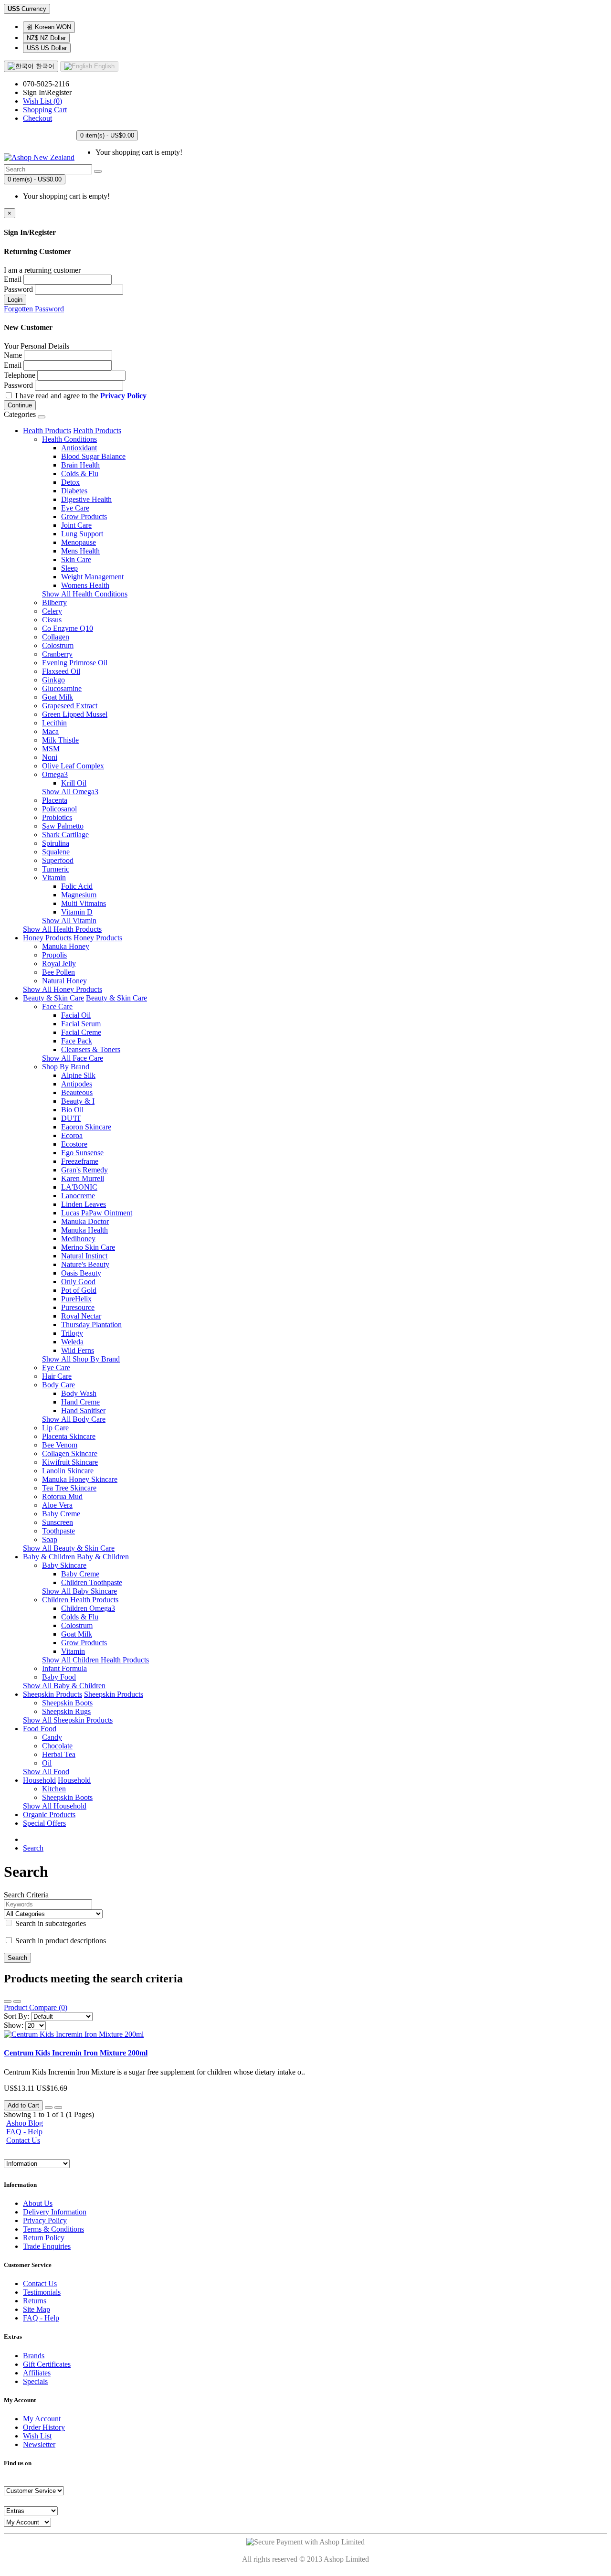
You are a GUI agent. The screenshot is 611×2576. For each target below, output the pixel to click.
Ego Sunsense (82, 1153)
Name (13, 355)
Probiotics (57, 817)
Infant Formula (64, 1668)
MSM (51, 749)
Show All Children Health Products (95, 1660)
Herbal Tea (59, 1754)
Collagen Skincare (70, 1453)
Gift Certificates (47, 2364)
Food (32, 1729)
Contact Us (23, 2140)
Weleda (72, 1342)
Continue (20, 405)
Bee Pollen (58, 972)
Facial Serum (81, 1024)
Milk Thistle (60, 740)
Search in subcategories (50, 1923)
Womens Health (85, 585)
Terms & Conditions (53, 2229)
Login (15, 300)
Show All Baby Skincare (79, 1591)
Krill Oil (74, 783)
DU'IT (71, 1118)
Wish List (37, 2436)
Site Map (37, 2309)
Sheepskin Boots (67, 1703)
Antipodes (77, 1084)
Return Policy (44, 2238)
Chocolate (57, 1746)
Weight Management (92, 577)
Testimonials (42, 2292)
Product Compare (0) (36, 2007)
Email (13, 279)
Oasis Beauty (81, 1273)
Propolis (54, 955)
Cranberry (57, 654)
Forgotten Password (34, 309)
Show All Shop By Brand (81, 1359)
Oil (47, 1763)
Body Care (58, 1385)
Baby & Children (49, 1557)
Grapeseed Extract (70, 706)
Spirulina (56, 843)
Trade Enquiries (47, 2246)
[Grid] (17, 2001)
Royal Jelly (59, 963)
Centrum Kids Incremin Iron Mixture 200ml (76, 2053)
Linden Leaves (84, 1204)
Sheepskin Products (53, 1694)
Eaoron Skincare (86, 1127)
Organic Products (49, 1815)
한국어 (44, 66)
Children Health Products (80, 1600)
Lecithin (54, 723)
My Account (42, 2419)
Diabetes (74, 491)
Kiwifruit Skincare (70, 1462)
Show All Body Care (74, 1419)
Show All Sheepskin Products (68, 1720)
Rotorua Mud (62, 1496)
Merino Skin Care (88, 1247)
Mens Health (80, 551)
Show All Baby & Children (64, 1686)
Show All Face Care (73, 1058)
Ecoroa (72, 1135)
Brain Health (80, 465)
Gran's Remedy (84, 1170)
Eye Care (75, 508)
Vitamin (54, 878)
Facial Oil (76, 1015)
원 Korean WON (49, 27)
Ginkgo (53, 680)
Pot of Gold (79, 1290)
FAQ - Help (24, 2132)
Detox (70, 482)
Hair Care (57, 1376)
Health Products (47, 431)
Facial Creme (81, 1032)
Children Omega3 (88, 1608)
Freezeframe (80, 1161)
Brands (34, 2356)
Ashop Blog (25, 2123)
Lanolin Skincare (68, 1471)
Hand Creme (80, 1402)
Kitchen (54, 1789)
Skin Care (76, 559)
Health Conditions (69, 439)
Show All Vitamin (69, 921)
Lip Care (55, 1428)
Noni (50, 757)
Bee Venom (60, 1445)
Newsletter (39, 2444)
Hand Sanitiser (83, 1410)
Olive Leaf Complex (73, 766)
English (103, 66)
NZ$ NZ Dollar (46, 38)
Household (39, 1780)
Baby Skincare (64, 1565)
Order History (44, 2427)
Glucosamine (62, 688)
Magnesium (79, 895)
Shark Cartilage (65, 835)
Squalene (56, 852)
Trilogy (72, 1333)
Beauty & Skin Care (53, 998)
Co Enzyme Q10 (68, 628)
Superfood (58, 860)
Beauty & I (78, 1101)
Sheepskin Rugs (66, 1711)
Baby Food (59, 1677)
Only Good (78, 1282)
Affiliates (37, 2373)
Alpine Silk (78, 1075)
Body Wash (79, 1393)
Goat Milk (58, 697)
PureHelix (76, 1299)
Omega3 (55, 774)
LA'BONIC (79, 1187)
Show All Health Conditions (85, 594)
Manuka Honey (66, 946)
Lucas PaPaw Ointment (97, 1213)
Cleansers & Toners (91, 1049)
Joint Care (76, 525)
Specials (35, 2381)
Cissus (52, 620)
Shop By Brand (66, 1067)
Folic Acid (77, 886)
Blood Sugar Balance (93, 456)
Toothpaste (58, 1531)
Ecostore (74, 1144)
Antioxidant (79, 448)
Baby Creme (61, 1514)
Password (18, 289)
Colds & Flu (80, 474)
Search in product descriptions (60, 1941)
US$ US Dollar (47, 48)
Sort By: (16, 2016)
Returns (35, 2301)
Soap (50, 1539)
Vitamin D (77, 912)
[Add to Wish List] (49, 2108)
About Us (38, 2203)
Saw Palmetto (63, 826)
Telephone (20, 375)
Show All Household (55, 1806)
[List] (8, 2001)
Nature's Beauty (85, 1264)
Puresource (78, 1307)
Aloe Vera (57, 1505)
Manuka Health (84, 1230)
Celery (52, 611)
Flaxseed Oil (61, 671)
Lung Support (82, 534)
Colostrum (58, 645)
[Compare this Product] (58, 2108)
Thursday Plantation (91, 1325)
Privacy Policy (45, 2220)
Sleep (69, 568)
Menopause (79, 542)
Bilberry (54, 602)
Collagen (56, 637)
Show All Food (46, 1772)
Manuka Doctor (85, 1221)
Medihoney (78, 1239)
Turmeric (56, 869)
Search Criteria (26, 1895)
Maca (50, 731)
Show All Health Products (62, 929)
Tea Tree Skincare (69, 1488)
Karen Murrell (83, 1178)
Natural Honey (64, 981)
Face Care (57, 1006)
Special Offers (44, 1823)
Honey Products (47, 938)
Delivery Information (55, 2212)
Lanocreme (78, 1196)
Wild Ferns (78, 1350)
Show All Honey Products (63, 989)
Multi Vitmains (84, 903)
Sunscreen (58, 1522)
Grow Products (84, 516)
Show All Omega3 (70, 792)
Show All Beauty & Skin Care (69, 1548)
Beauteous (77, 1092)
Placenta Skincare (69, 1436)
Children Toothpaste (92, 1582)
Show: (14, 2025)
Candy (52, 1737)
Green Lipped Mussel (75, 714)
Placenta (55, 800)
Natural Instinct (84, 1256)
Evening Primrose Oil (75, 663)
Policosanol (59, 809)
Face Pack (77, 1041)
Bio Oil (72, 1110)
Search (33, 1848)
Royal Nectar (81, 1316)
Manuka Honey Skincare (80, 1479)
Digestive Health (86, 499)
